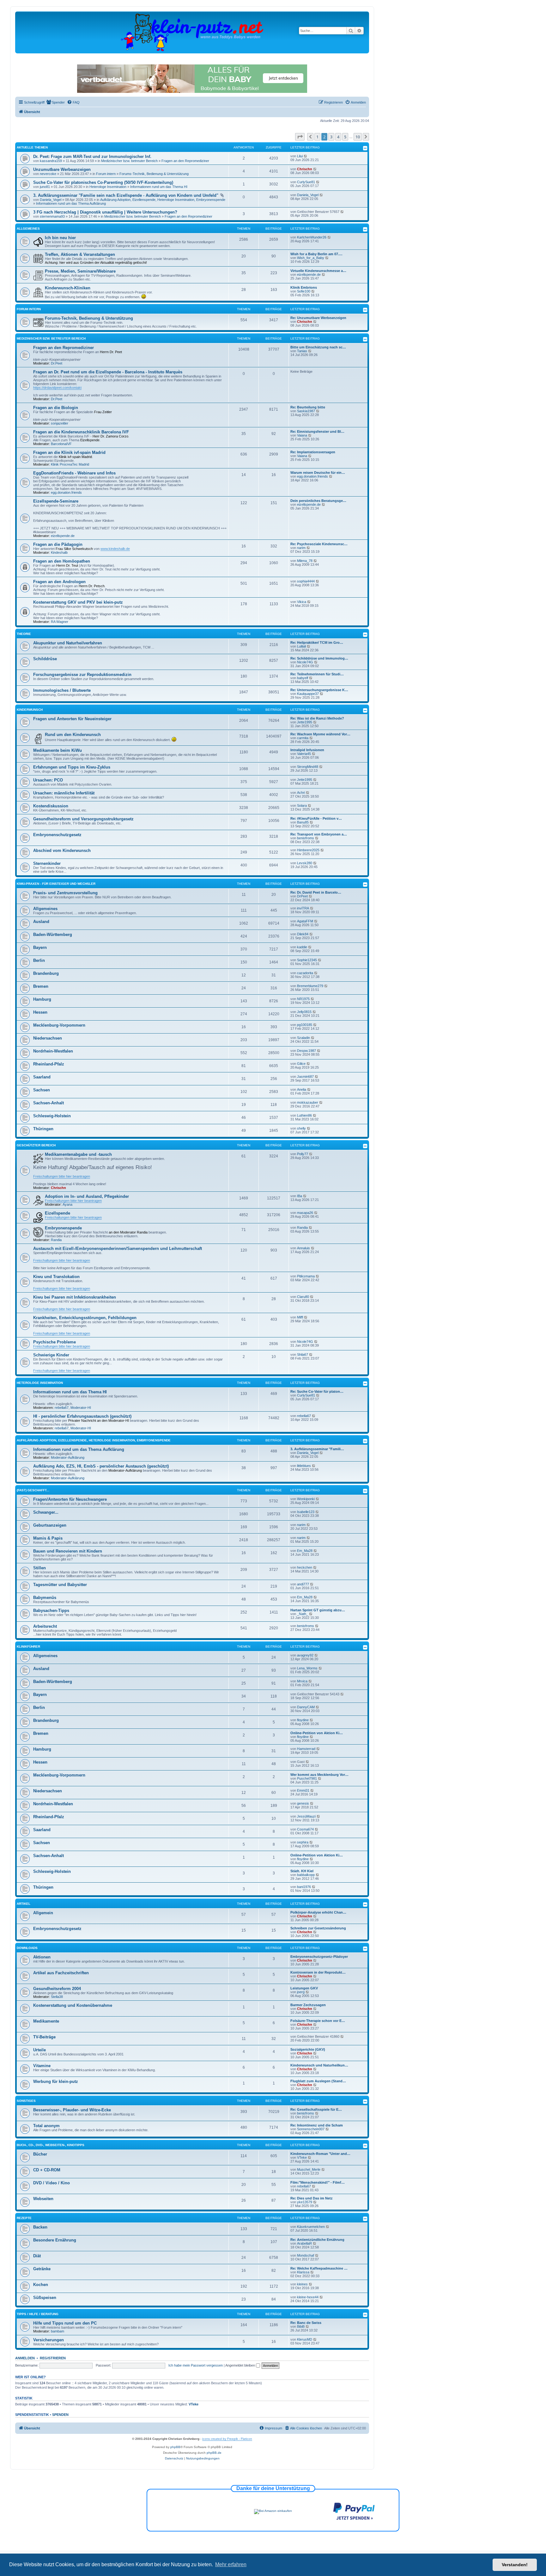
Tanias (302, 351)
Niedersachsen (48, 1038)
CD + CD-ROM (47, 2170)
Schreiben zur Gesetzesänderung (318, 1928)
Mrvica (302, 1681)
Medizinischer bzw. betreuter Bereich (129, 161)
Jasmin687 (305, 1077)
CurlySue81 (306, 182)
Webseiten (43, 2199)
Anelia (302, 1089)
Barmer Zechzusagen (308, 2005)
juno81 (45, 187)
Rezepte (24, 2218)
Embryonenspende (63, 1228)
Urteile (39, 2050)
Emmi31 (303, 1790)
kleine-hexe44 (308, 2297)
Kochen (41, 2285)
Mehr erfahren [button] (231, 2564)
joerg (301, 1992)
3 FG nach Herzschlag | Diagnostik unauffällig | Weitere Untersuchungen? (105, 212)
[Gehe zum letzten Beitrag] (306, 156)
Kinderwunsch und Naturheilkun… (319, 2065)
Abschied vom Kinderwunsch (62, 851)
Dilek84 (303, 934)
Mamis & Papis (48, 1538)
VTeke (302, 2157)
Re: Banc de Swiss (306, 2323)
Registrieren (53, 2358)
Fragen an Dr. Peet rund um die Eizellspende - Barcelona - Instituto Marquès (108, 372)
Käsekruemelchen (311, 2227)
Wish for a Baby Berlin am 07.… (316, 254)
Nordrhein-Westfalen (53, 1051)
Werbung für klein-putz (56, 2081)
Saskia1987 (306, 411)
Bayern (40, 947)
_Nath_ (303, 1614)
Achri (301, 793)
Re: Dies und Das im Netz (312, 2198)
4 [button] (338, 137)
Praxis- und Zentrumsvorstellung (65, 893)
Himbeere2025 (308, 850)
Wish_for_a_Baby (311, 258)
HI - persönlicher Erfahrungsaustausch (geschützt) (82, 1416)
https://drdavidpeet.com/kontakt (57, 388)
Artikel (24, 1904)
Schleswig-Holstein (52, 1116)
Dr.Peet (57, 363)
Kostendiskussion (51, 806)
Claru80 (303, 1297)
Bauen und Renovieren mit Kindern (68, 1551)
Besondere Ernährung (55, 2240)
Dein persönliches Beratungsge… (318, 501)
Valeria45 (304, 754)
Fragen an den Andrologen (59, 582)
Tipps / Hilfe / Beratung (38, 2314)
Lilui (300, 156)
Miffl (300, 1317)
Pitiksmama (306, 1276)
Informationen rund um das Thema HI (159, 187)
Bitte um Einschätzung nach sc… (318, 347)
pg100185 (305, 1025)
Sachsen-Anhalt (49, 1103)
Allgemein (43, 1913)
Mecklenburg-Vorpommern (59, 1025)
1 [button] (317, 137)
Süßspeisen (45, 2298)
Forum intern (106, 174)
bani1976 (304, 1887)
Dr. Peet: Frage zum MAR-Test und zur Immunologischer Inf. (92, 157)
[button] (300, 137)
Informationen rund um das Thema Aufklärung (71, 203)
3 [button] (331, 137)
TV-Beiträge (44, 2037)
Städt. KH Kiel (302, 1871)
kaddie (302, 947)
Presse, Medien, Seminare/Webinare (80, 271)
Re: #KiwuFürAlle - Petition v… (316, 818)
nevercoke (48, 174)
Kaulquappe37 (308, 694)
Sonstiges (26, 2101)
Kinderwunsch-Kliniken (68, 288)
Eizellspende (58, 1213)
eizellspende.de (309, 274)
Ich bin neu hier (60, 238)
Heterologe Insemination (108, 187)
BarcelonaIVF (61, 444)
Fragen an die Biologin (56, 408)
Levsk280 (305, 863)
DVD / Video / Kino (52, 2183)
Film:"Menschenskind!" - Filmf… (318, 2182)
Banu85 (303, 822)
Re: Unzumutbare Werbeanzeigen (318, 318)
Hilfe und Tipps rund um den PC (65, 2323)
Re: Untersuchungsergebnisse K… (319, 690)
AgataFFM (305, 921)
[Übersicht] (192, 32)
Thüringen (43, 1129)
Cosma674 (305, 1829)
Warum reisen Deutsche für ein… (318, 473)
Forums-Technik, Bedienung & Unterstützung (154, 174)
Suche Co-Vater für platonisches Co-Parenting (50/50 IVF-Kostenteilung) (103, 182)
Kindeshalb (59, 552)
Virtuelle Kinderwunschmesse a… (318, 271)
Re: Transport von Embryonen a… (319, 834)
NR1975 (303, 999)
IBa (300, 1196)
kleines (302, 2284)
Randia (56, 1240)
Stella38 (57, 1997)
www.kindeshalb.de (115, 549)
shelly (301, 1128)
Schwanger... (46, 1512)
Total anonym (46, 2126)
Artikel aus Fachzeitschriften (61, 1973)
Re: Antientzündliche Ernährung (317, 2240)
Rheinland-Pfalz (49, 1064)
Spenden (60, 2415)
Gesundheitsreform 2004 (57, 1989)
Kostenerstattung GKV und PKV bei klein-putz (78, 602)
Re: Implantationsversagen (313, 452)
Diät (37, 2256)
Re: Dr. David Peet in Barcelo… (316, 892)
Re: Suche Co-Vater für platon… (317, 1391)
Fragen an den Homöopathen (62, 561)
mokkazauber (308, 1102)
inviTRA (303, 908)
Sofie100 (304, 291)
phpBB (175, 2447)
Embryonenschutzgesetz (57, 835)
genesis (303, 1803)
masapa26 (305, 1213)
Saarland (42, 1077)
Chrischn (305, 169)
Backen (40, 2227)
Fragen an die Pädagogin (58, 544)
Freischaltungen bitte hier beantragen (62, 1176)
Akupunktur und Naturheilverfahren (68, 643)
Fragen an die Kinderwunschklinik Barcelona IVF (81, 432)
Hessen (40, 1012)
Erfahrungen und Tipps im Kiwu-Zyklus (72, 767)
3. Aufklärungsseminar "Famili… (317, 1449)
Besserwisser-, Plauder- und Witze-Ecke (72, 2110)
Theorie (24, 634)
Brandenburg (46, 973)
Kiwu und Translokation (56, 1277)
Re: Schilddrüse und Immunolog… (319, 658)
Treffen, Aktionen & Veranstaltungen (80, 254)
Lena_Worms (307, 1668)
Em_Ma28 (305, 1551)
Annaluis (303, 1248)
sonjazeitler (60, 423)
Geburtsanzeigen (50, 1525)
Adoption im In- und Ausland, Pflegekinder (87, 1196)
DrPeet (302, 896)
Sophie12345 (307, 960)
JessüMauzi (306, 1816)
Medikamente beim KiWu (58, 750)
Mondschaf (306, 2255)
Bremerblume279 (310, 986)
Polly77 (303, 1154)
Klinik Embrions (304, 287)
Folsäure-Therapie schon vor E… (318, 2021)
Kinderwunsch (30, 710)
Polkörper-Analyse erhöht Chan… (318, 1912)
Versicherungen (49, 2340)
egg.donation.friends (66, 492)
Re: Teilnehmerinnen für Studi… (317, 674)
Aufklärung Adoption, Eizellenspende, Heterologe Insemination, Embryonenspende (163, 200)
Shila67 (303, 1354)
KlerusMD (305, 2339)
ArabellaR (304, 2243)
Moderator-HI (81, 1408)
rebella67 (62, 1408)
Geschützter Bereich (36, 1145)
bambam (58, 2331)
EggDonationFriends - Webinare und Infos (74, 473)
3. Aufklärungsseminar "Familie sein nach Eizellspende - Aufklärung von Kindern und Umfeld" (126, 195)
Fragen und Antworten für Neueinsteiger (72, 719)
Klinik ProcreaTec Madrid (70, 464)
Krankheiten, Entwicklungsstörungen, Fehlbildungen (85, 1318)
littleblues (304, 1466)
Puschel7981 (307, 1778)
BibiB (301, 2326)
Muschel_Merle (309, 2169)
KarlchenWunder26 (312, 237)
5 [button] (345, 137)
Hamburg (42, 999)
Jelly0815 (304, 1012)
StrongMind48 (308, 767)
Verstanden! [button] (515, 2565)
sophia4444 (306, 581)
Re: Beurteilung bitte (308, 407)
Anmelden (25, 2358)
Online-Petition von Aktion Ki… (317, 1733)
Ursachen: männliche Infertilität (64, 793)
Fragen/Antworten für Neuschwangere (70, 1499)
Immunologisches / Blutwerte (62, 690)
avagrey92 (305, 1655)
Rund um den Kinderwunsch (73, 735)
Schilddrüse (45, 659)
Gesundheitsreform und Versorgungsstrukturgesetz (83, 819)
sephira (303, 1842)
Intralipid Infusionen (307, 750)
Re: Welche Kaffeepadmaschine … (319, 2268)
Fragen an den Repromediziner (185, 161)
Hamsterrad (306, 1749)
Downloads (27, 1948)
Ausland (41, 922)
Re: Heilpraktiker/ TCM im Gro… (317, 642)
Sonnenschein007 (311, 2129)
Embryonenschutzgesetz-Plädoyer (319, 1957)
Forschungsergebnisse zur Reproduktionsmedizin (82, 675)
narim (301, 548)
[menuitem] (55, 102)
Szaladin (303, 1038)
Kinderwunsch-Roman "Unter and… (320, 2154)
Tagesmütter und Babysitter (60, 1585)
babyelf (303, 678)
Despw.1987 (306, 1051)
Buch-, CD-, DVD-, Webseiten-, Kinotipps (51, 2145)
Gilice (301, 1064)
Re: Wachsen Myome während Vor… (320, 734)
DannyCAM (306, 1707)
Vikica (302, 602)
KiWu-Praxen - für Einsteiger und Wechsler (56, 884)
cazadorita (305, 973)
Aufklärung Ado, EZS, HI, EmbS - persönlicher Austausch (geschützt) (101, 1466)
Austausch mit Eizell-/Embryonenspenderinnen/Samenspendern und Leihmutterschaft (118, 1249)
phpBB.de (214, 2453)
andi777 (303, 1584)
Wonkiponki (306, 1499)
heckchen (305, 1567)
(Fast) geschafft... (33, 1490)
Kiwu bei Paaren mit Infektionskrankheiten (75, 1297)
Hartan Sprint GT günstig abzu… (318, 1610)
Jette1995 (305, 722)
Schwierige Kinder (51, 1355)
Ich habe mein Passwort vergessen (196, 2365)
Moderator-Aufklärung (68, 1457)
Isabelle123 (306, 1512)
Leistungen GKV (304, 1988)
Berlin (39, 960)
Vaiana (302, 435)
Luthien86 (304, 1115)
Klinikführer (28, 1647)
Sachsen (42, 1090)
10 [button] (358, 137)
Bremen (41, 986)
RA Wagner (60, 622)
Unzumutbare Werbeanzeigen (62, 169)
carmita (303, 738)
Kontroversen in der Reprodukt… (318, 1972)
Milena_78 (305, 561)
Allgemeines (28, 229)
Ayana (67, 1204)
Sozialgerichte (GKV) (308, 2049)
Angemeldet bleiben (241, 2365)
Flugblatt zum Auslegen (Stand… (318, 2081)
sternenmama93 (52, 216)
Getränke (42, 2269)
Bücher (40, 2154)
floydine (303, 1720)
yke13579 (305, 2202)
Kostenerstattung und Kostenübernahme (73, 2005)
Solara (302, 805)
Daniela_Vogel (51, 200)
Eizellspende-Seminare (56, 501)
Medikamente (46, 2021)
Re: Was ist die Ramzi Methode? (317, 718)
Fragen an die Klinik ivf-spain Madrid (69, 452)
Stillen (39, 1568)
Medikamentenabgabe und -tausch (78, 1154)
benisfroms (306, 838)
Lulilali (301, 646)
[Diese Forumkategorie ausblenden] (365, 148)
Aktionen (42, 1957)
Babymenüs (45, 1598)
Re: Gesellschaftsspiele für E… (316, 2109)
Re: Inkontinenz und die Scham (317, 2125)
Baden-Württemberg (53, 935)
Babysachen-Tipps (51, 1611)
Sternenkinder (47, 863)
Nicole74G (305, 662)
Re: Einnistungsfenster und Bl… (317, 431)
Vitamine (42, 2066)
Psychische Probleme (55, 1342)
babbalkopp (306, 1875)
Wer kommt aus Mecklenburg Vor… (319, 1775)
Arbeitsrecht (45, 1626)
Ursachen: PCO (48, 780)
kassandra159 (51, 161)
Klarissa (303, 2272)
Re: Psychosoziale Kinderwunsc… (319, 544)
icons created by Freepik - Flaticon (227, 2439)
